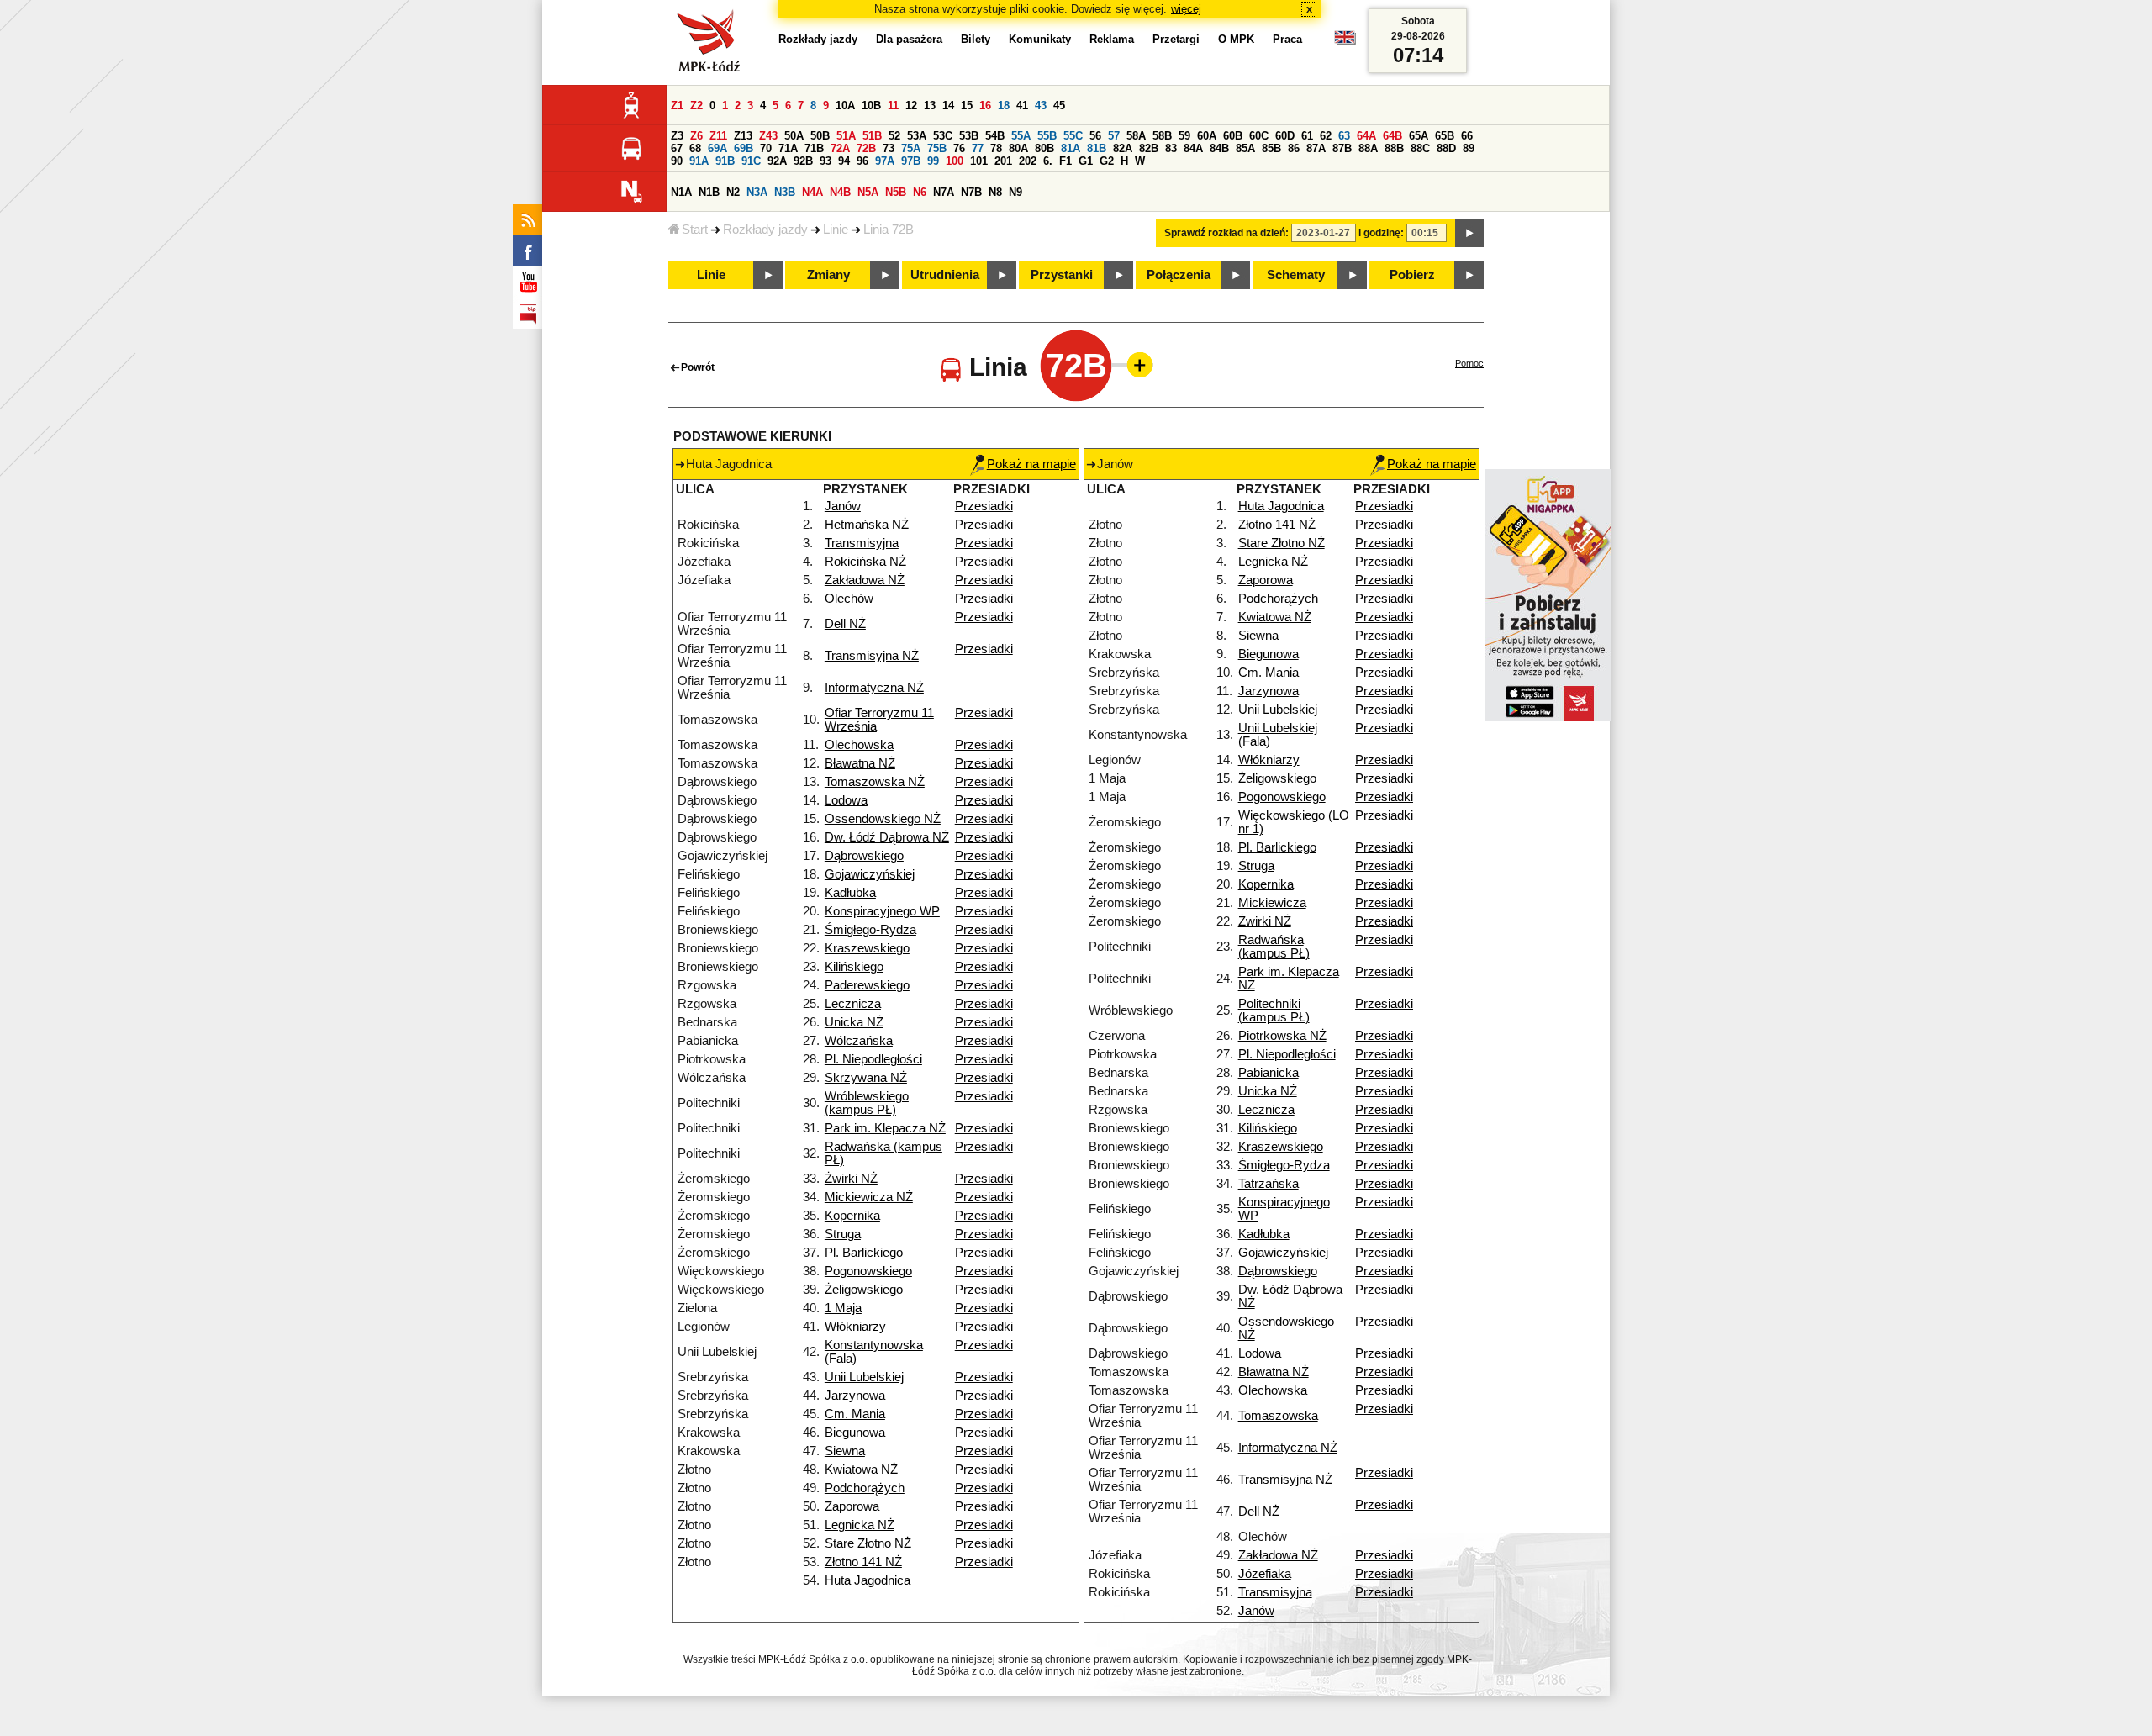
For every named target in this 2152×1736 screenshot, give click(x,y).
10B (871, 106)
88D (1446, 148)
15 (967, 106)
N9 (1015, 192)
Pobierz (1412, 275)
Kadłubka (850, 893)
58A (1136, 136)
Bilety (976, 39)
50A (794, 136)
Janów (843, 506)
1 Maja (843, 1308)
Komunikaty (1040, 39)
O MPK (1236, 39)
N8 (995, 192)
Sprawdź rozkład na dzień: (1226, 233)
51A (846, 136)
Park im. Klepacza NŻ (885, 1128)
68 (695, 148)
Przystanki (1062, 275)
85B (1271, 148)
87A (1316, 148)
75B (937, 148)
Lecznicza (853, 1004)
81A (1071, 148)
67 (677, 148)
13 (930, 106)
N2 (733, 192)
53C (943, 136)
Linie (836, 230)
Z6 (696, 136)
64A (1366, 136)
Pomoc (1469, 363)
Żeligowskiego (864, 1290)
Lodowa (846, 800)
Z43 (768, 136)
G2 (1107, 161)
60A (1207, 136)
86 (1294, 148)
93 (825, 161)
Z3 (677, 136)
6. (1048, 161)
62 (1326, 136)
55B (1047, 136)
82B (1149, 148)
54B (995, 136)
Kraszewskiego (867, 948)
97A (885, 161)
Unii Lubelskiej (864, 1377)
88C (1420, 148)
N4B (840, 192)
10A (845, 106)
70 (766, 148)
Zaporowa (852, 1506)
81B (1097, 148)
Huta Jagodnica (868, 1580)
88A (1368, 148)
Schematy (1296, 275)
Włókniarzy (855, 1327)
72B (866, 148)
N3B (785, 192)
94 (844, 161)
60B (1233, 136)
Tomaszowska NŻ (875, 782)
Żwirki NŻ (851, 1179)
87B (1342, 148)
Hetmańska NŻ (867, 525)
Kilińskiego (854, 967)
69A (717, 148)
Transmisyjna (862, 543)
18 (1004, 106)
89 (1469, 148)
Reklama (1112, 39)
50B (820, 136)
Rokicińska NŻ (865, 562)
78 (996, 148)
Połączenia (1179, 275)
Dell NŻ (845, 624)
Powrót (698, 367)
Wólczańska (859, 1041)
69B (744, 148)
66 (1467, 136)
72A (840, 148)
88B (1394, 148)
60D (1285, 136)
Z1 (677, 106)
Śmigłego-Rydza (870, 930)
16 (985, 106)
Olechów (849, 599)
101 (979, 161)
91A (699, 161)
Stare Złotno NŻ (868, 1543)
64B (1392, 136)
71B (814, 148)
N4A (812, 192)
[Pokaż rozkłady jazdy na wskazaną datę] (1469, 233)
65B (1445, 136)
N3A (757, 192)
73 (889, 148)
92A (777, 161)
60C (1259, 136)
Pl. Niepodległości (873, 1059)
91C (751, 161)
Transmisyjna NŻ (872, 656)
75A (911, 148)
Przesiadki (984, 506)
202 (1028, 161)
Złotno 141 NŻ (863, 1562)
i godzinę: (1381, 233)
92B (803, 161)
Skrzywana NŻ (866, 1078)
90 (677, 161)
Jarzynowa (855, 1396)
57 (1114, 136)
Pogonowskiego (868, 1271)
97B (911, 161)
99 (933, 161)
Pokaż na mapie (1031, 464)
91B (725, 161)
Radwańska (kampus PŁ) (1274, 947)
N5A (868, 192)
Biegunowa (855, 1433)
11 (893, 106)
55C (1073, 136)
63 (1344, 136)
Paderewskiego (867, 985)
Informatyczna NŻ (874, 688)
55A (1021, 136)
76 (959, 148)
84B (1219, 148)
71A (788, 148)
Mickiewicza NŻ (869, 1197)
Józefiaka (1265, 1574)
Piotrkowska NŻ (1282, 1036)
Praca (1287, 39)
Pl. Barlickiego (864, 1253)
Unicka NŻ (854, 1022)
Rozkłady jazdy (765, 230)
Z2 (696, 106)
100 (955, 161)
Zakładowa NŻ (865, 580)
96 (862, 161)
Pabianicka (1269, 1073)
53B (969, 136)
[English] (1345, 42)
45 (1059, 106)
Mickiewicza (1272, 903)
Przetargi (1176, 39)
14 (948, 106)
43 (1041, 106)
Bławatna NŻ (860, 763)
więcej (1186, 9)
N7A (944, 192)
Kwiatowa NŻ (861, 1470)
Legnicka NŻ (860, 1525)
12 (911, 106)
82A (1123, 148)
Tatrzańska (1269, 1184)
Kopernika (852, 1216)
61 (1307, 136)
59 (1184, 136)
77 (978, 148)
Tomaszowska (1278, 1416)
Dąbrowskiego (864, 856)
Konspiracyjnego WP (882, 911)
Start (695, 230)
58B (1162, 136)
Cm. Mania (855, 1414)
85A (1245, 148)
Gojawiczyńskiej (870, 874)
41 (1022, 106)
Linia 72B (889, 230)
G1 (1086, 161)
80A (1018, 148)
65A (1419, 136)
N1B (709, 192)
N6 (920, 192)
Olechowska (859, 745)
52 (894, 136)
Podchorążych (865, 1488)
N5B (896, 192)
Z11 (718, 136)
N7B (971, 192)
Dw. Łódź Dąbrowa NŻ (887, 837)
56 (1095, 136)
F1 (1065, 161)
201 (1003, 161)
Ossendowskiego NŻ (883, 819)
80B (1044, 148)
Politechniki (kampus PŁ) (1274, 1010)
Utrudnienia (945, 275)
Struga (843, 1234)
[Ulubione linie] (1135, 365)
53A (917, 136)
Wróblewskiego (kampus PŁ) (867, 1103)
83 (1171, 148)
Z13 (743, 136)
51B (872, 136)
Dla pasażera (909, 39)
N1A (681, 192)
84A (1193, 148)
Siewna (845, 1451)
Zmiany (828, 275)
